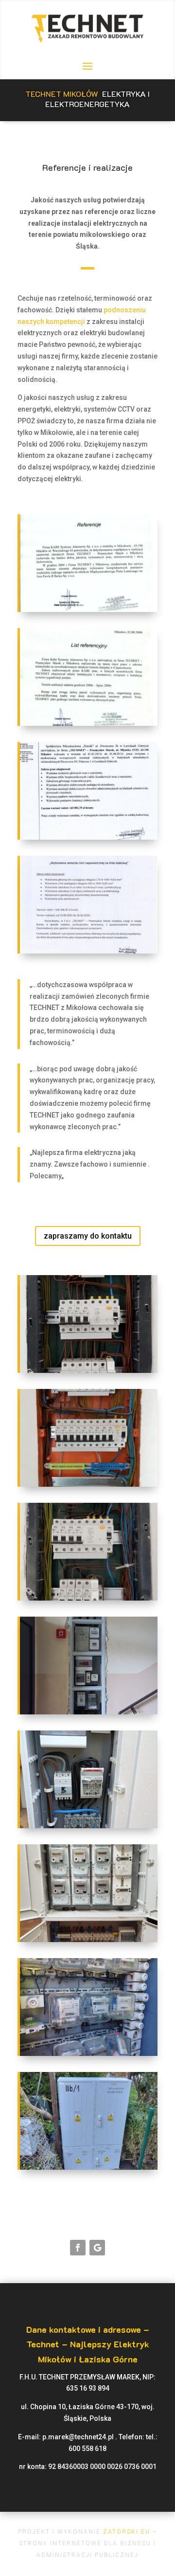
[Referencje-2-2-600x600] (89, 610)
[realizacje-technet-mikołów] (89, 1370)
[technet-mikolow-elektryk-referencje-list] (89, 951)
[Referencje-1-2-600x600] (89, 723)
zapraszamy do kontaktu (88, 1236)
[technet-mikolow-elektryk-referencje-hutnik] (89, 837)
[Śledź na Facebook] (78, 2248)
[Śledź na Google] (97, 2248)
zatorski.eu (125, 2532)
